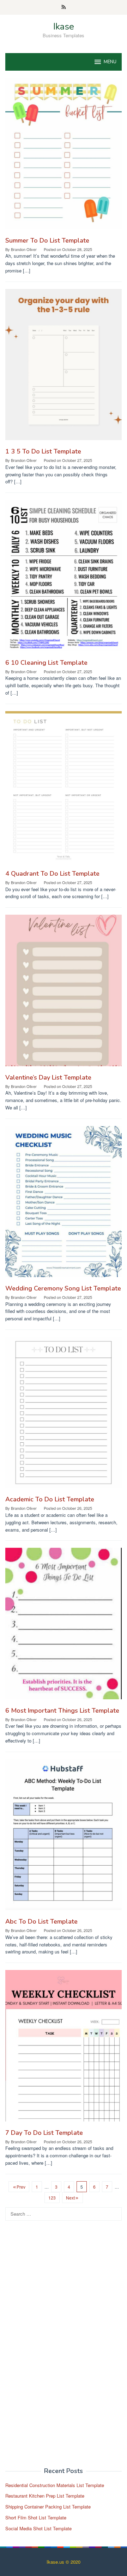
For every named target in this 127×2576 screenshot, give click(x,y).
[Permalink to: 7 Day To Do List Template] (64, 2049)
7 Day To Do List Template (44, 2133)
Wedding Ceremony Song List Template (63, 1288)
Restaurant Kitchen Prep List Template (45, 2496)
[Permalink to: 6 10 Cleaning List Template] (64, 578)
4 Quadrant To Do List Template (52, 874)
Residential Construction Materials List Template (55, 2485)
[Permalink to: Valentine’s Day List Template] (64, 993)
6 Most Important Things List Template (62, 1711)
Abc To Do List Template (41, 1921)
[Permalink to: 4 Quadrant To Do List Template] (64, 789)
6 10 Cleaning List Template (46, 663)
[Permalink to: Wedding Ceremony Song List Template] (64, 1204)
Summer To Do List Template (47, 240)
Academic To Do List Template (50, 1499)
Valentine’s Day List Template (48, 1077)
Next (70, 2198)
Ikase (64, 27)
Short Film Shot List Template (36, 2517)
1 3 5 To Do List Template (43, 451)
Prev (21, 2187)
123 (52, 2198)
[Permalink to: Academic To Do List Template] (64, 1415)
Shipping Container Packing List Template (48, 2507)
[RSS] (64, 7)
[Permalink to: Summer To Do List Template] (64, 156)
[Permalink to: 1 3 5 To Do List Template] (64, 367)
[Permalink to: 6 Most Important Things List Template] (64, 1626)
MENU (110, 62)
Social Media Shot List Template (38, 2528)
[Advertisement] (58, 2348)
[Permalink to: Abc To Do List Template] (64, 1837)
